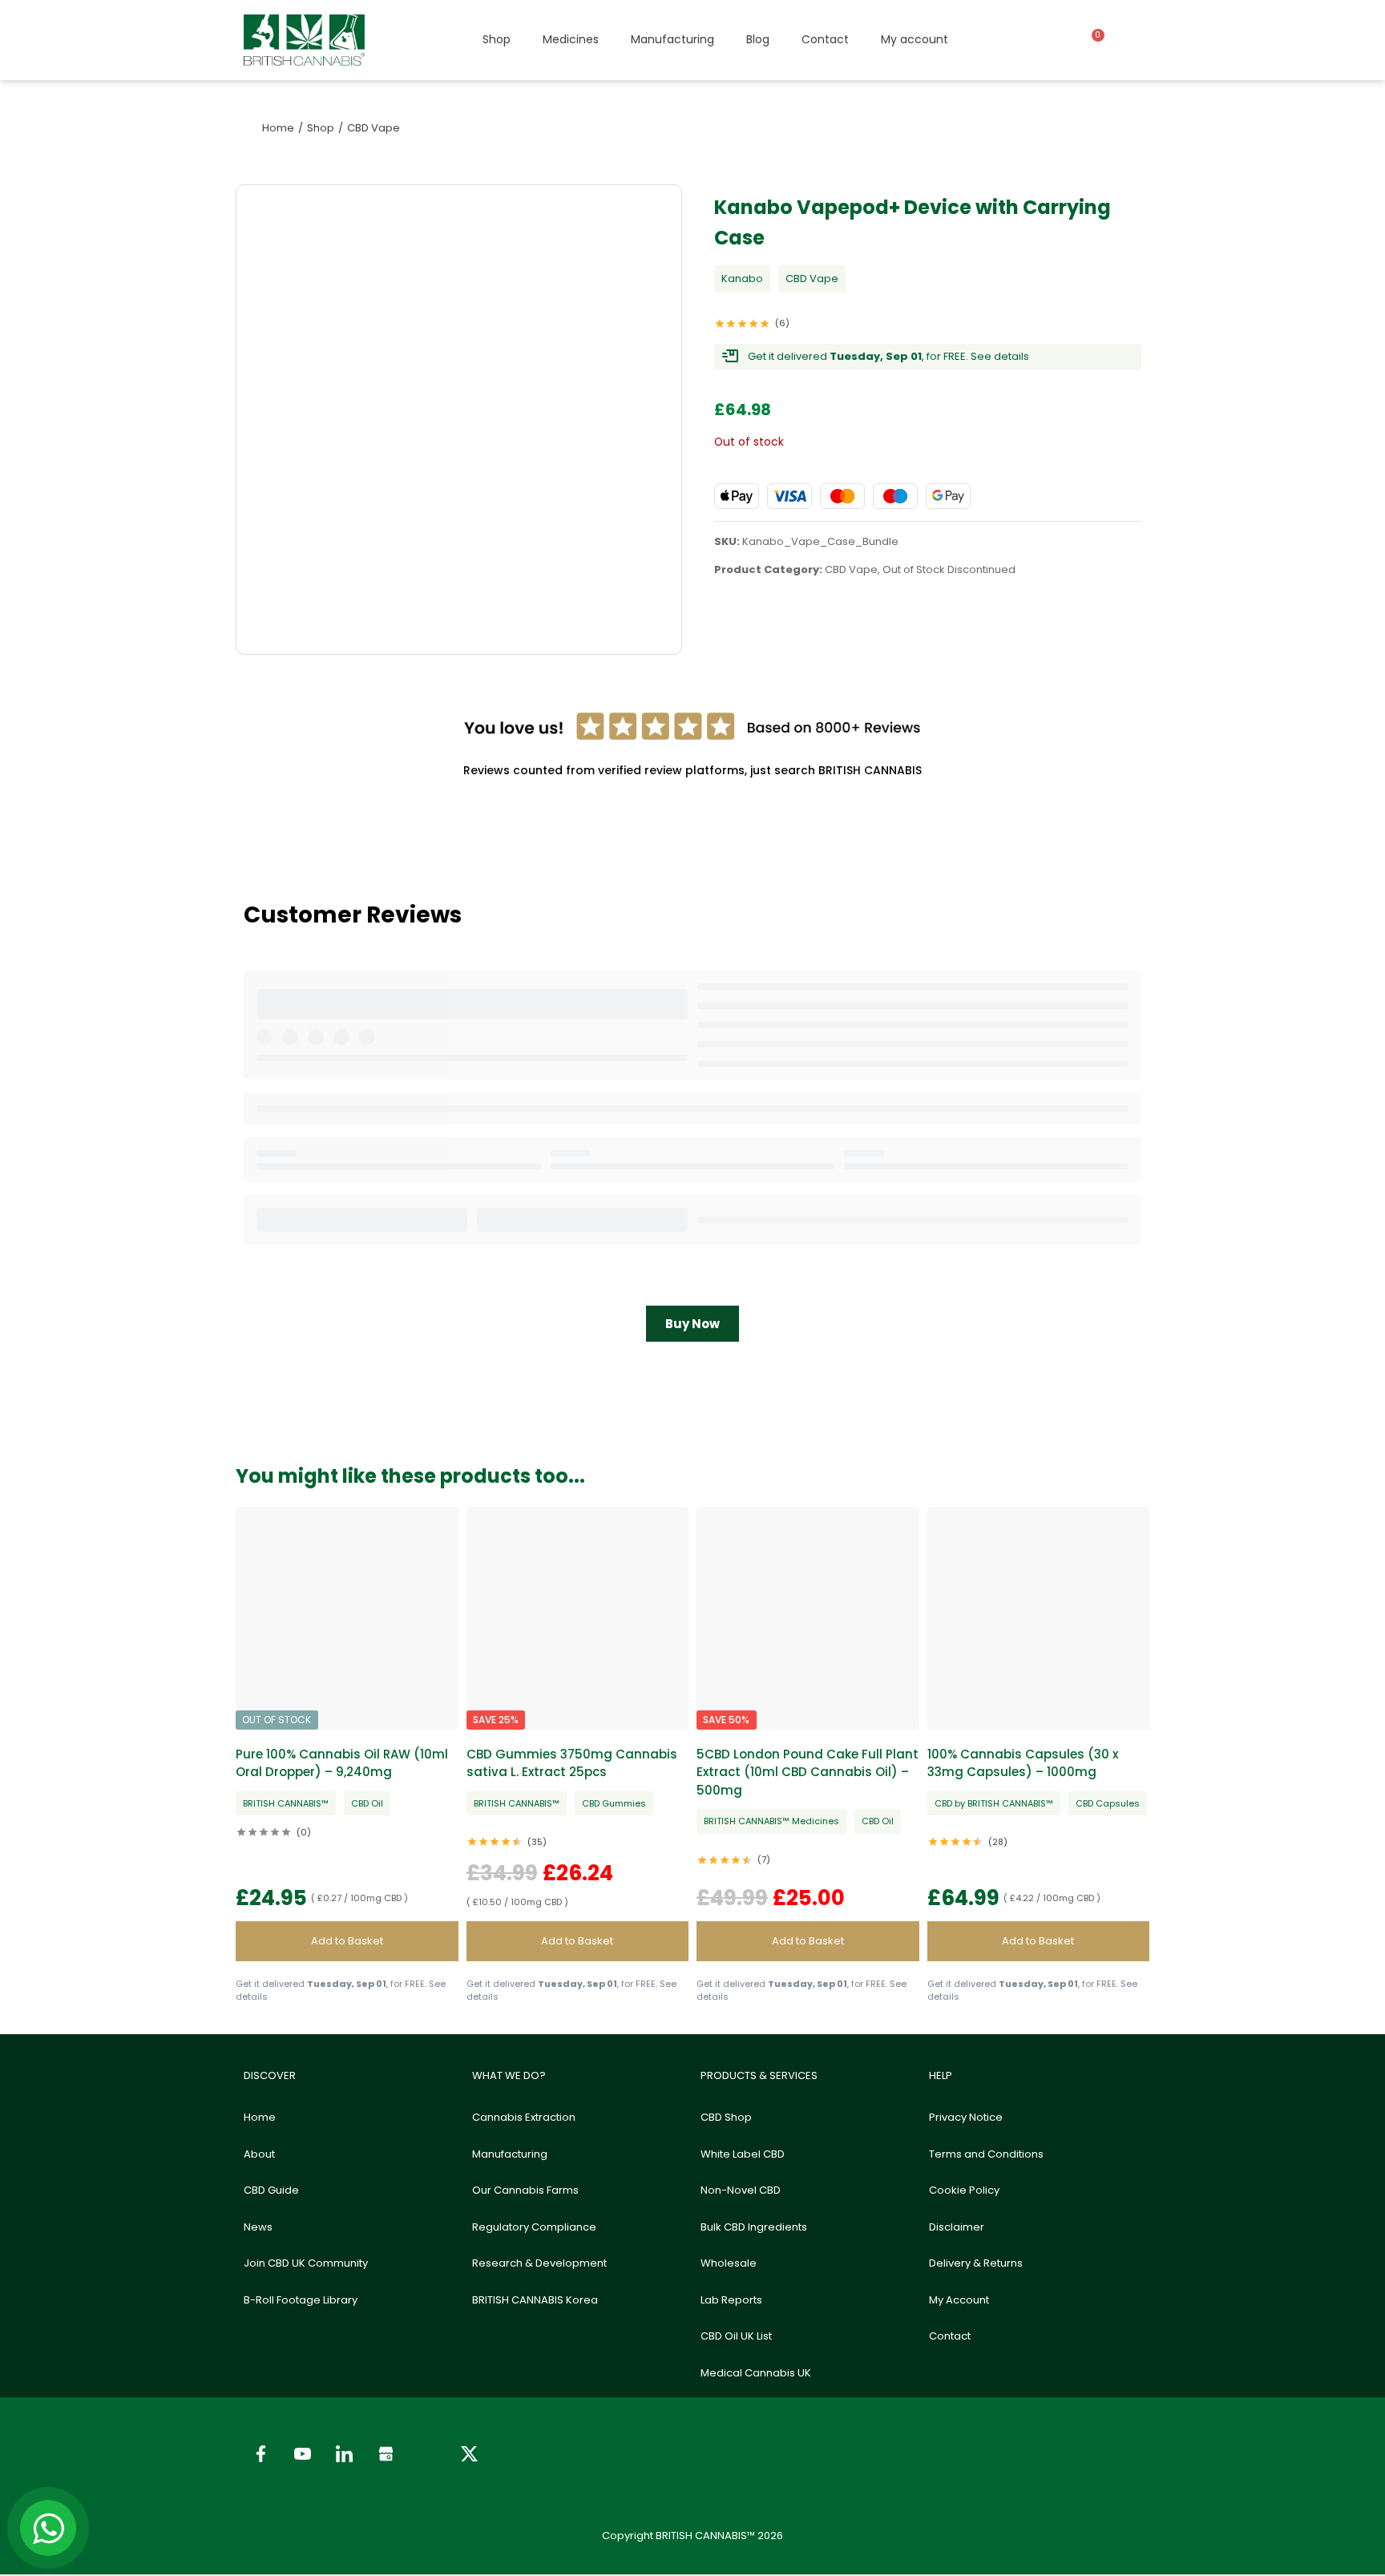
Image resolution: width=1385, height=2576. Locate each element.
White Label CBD (743, 2154)
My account (915, 39)
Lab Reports (731, 2300)
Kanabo (742, 279)
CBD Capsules (1108, 1803)
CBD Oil (367, 1803)
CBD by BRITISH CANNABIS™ (994, 1803)
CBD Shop (726, 2117)
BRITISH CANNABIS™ (286, 1803)
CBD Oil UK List (736, 2336)
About (259, 2154)
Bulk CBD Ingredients (754, 2227)
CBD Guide (271, 2190)
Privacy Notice (966, 2117)
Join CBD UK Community (306, 2263)
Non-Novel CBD (741, 2190)
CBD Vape (812, 279)
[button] (347, 1941)
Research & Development (539, 2263)
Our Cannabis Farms (525, 2190)
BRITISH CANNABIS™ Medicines (771, 1821)
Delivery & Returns (976, 2263)
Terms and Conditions (986, 2154)
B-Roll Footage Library (301, 2300)
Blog (758, 39)
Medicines (571, 39)
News (258, 2227)
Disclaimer (957, 2227)
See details (1000, 356)
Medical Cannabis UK (756, 2373)
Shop (497, 39)
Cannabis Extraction (524, 2117)
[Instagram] (427, 2454)
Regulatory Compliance (534, 2227)
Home (260, 2117)
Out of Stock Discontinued (949, 569)
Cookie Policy (964, 2190)
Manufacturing (672, 39)
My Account (959, 2300)
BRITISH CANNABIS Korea (535, 2300)
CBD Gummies (614, 1803)
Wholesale (729, 2263)
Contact (825, 39)
